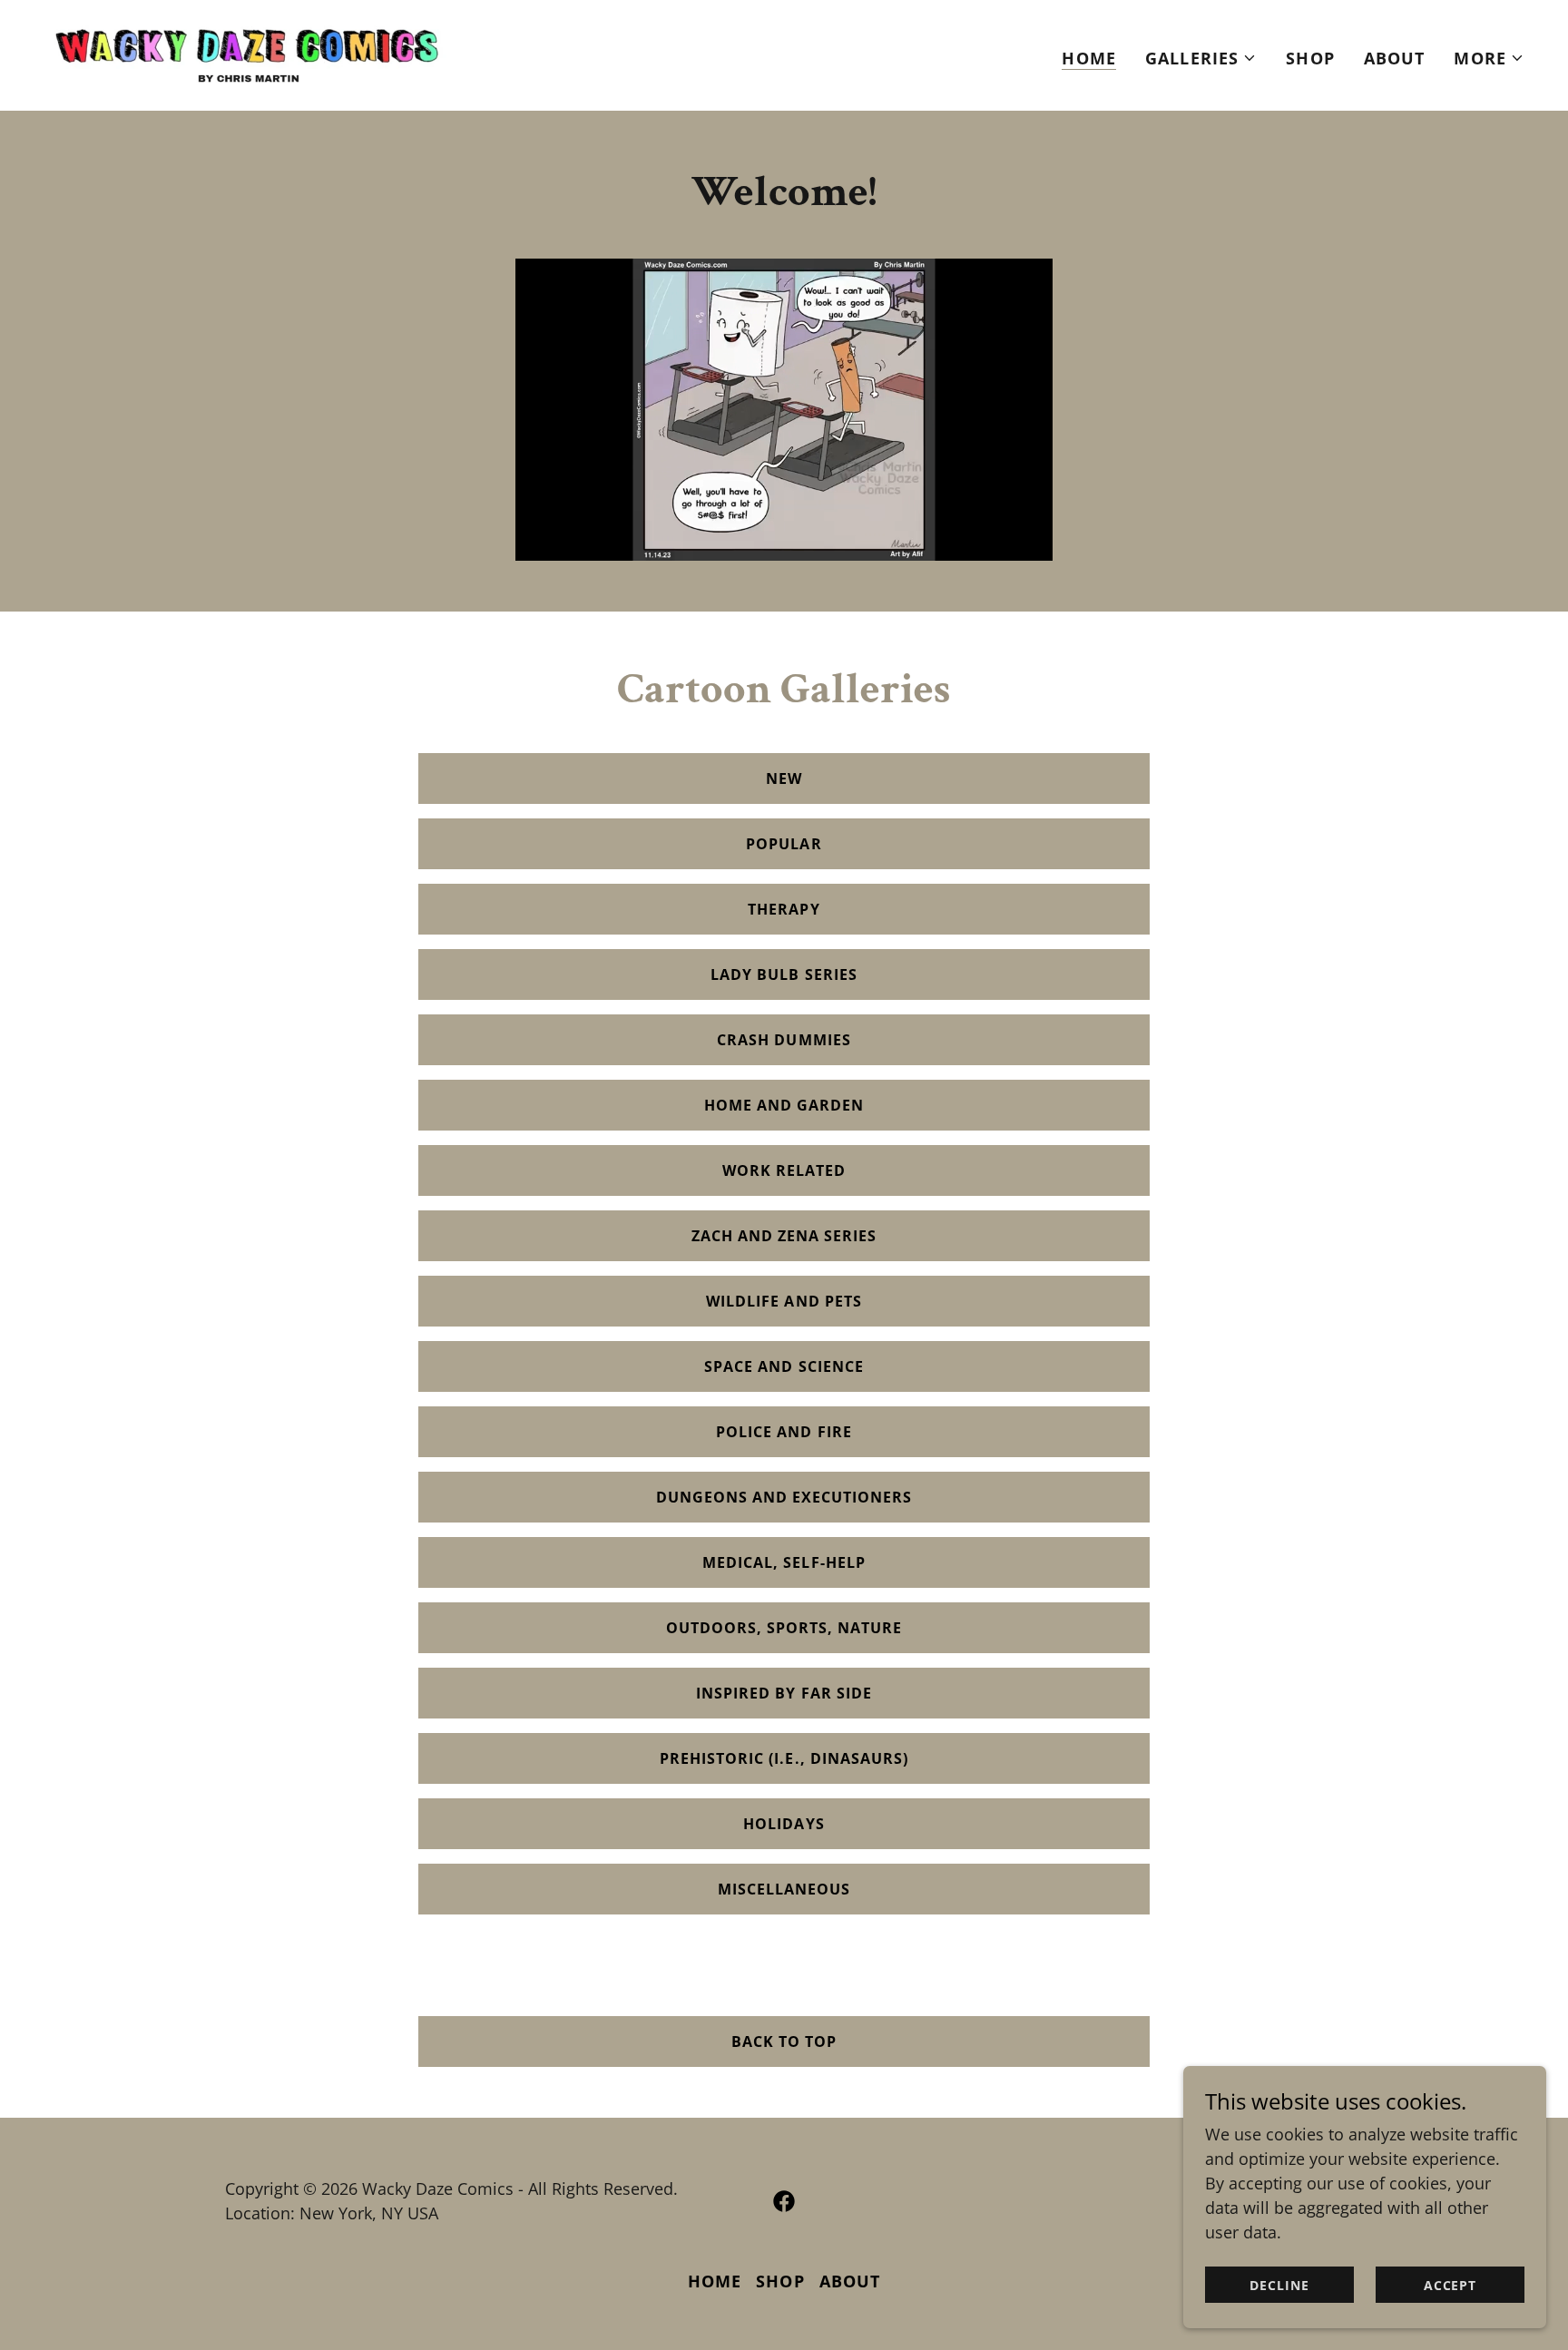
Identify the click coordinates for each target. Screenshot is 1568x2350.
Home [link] (1089, 58)
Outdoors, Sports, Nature (784, 1628)
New (784, 778)
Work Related (784, 1170)
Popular (784, 844)
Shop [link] (1310, 58)
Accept (1450, 2285)
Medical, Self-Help (784, 1562)
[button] (1201, 58)
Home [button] (715, 2281)
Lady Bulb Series (784, 974)
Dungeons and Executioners (784, 1497)
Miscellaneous (784, 1889)
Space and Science (784, 1366)
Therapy (784, 909)
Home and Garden (784, 1105)
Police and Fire (784, 1432)
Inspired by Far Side (784, 1693)
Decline (1279, 2285)
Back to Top (784, 2042)
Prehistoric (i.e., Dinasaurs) (784, 1758)
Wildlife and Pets (784, 1301)
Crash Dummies (784, 1040)
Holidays (784, 1824)
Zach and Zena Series (784, 1236)
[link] (246, 54)
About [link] (1395, 58)
